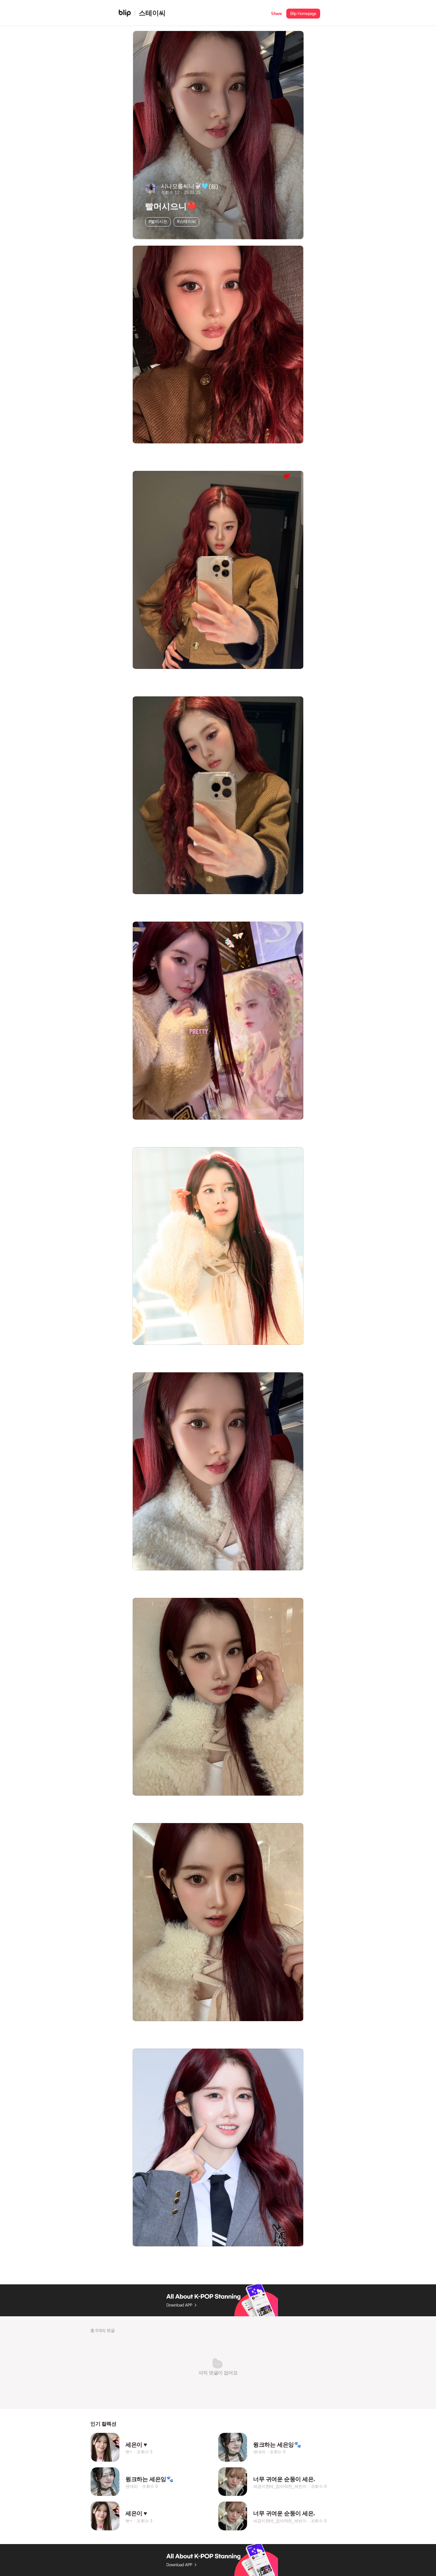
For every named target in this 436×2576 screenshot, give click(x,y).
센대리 (259, 2452)
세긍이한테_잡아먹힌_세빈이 (280, 2486)
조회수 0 (278, 2452)
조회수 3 (144, 2452)
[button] (276, 13)
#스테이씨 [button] (187, 222)
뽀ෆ (129, 2452)
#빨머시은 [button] (158, 222)
